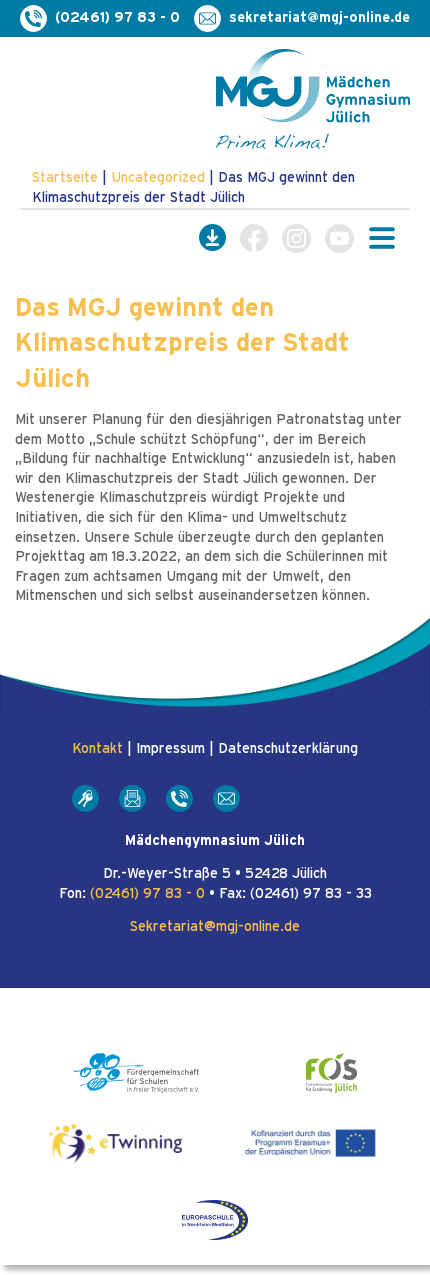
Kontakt (97, 749)
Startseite (65, 178)
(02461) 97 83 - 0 (147, 894)
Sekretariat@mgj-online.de (215, 927)
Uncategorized (158, 178)
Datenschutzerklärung (288, 749)
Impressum (170, 749)
